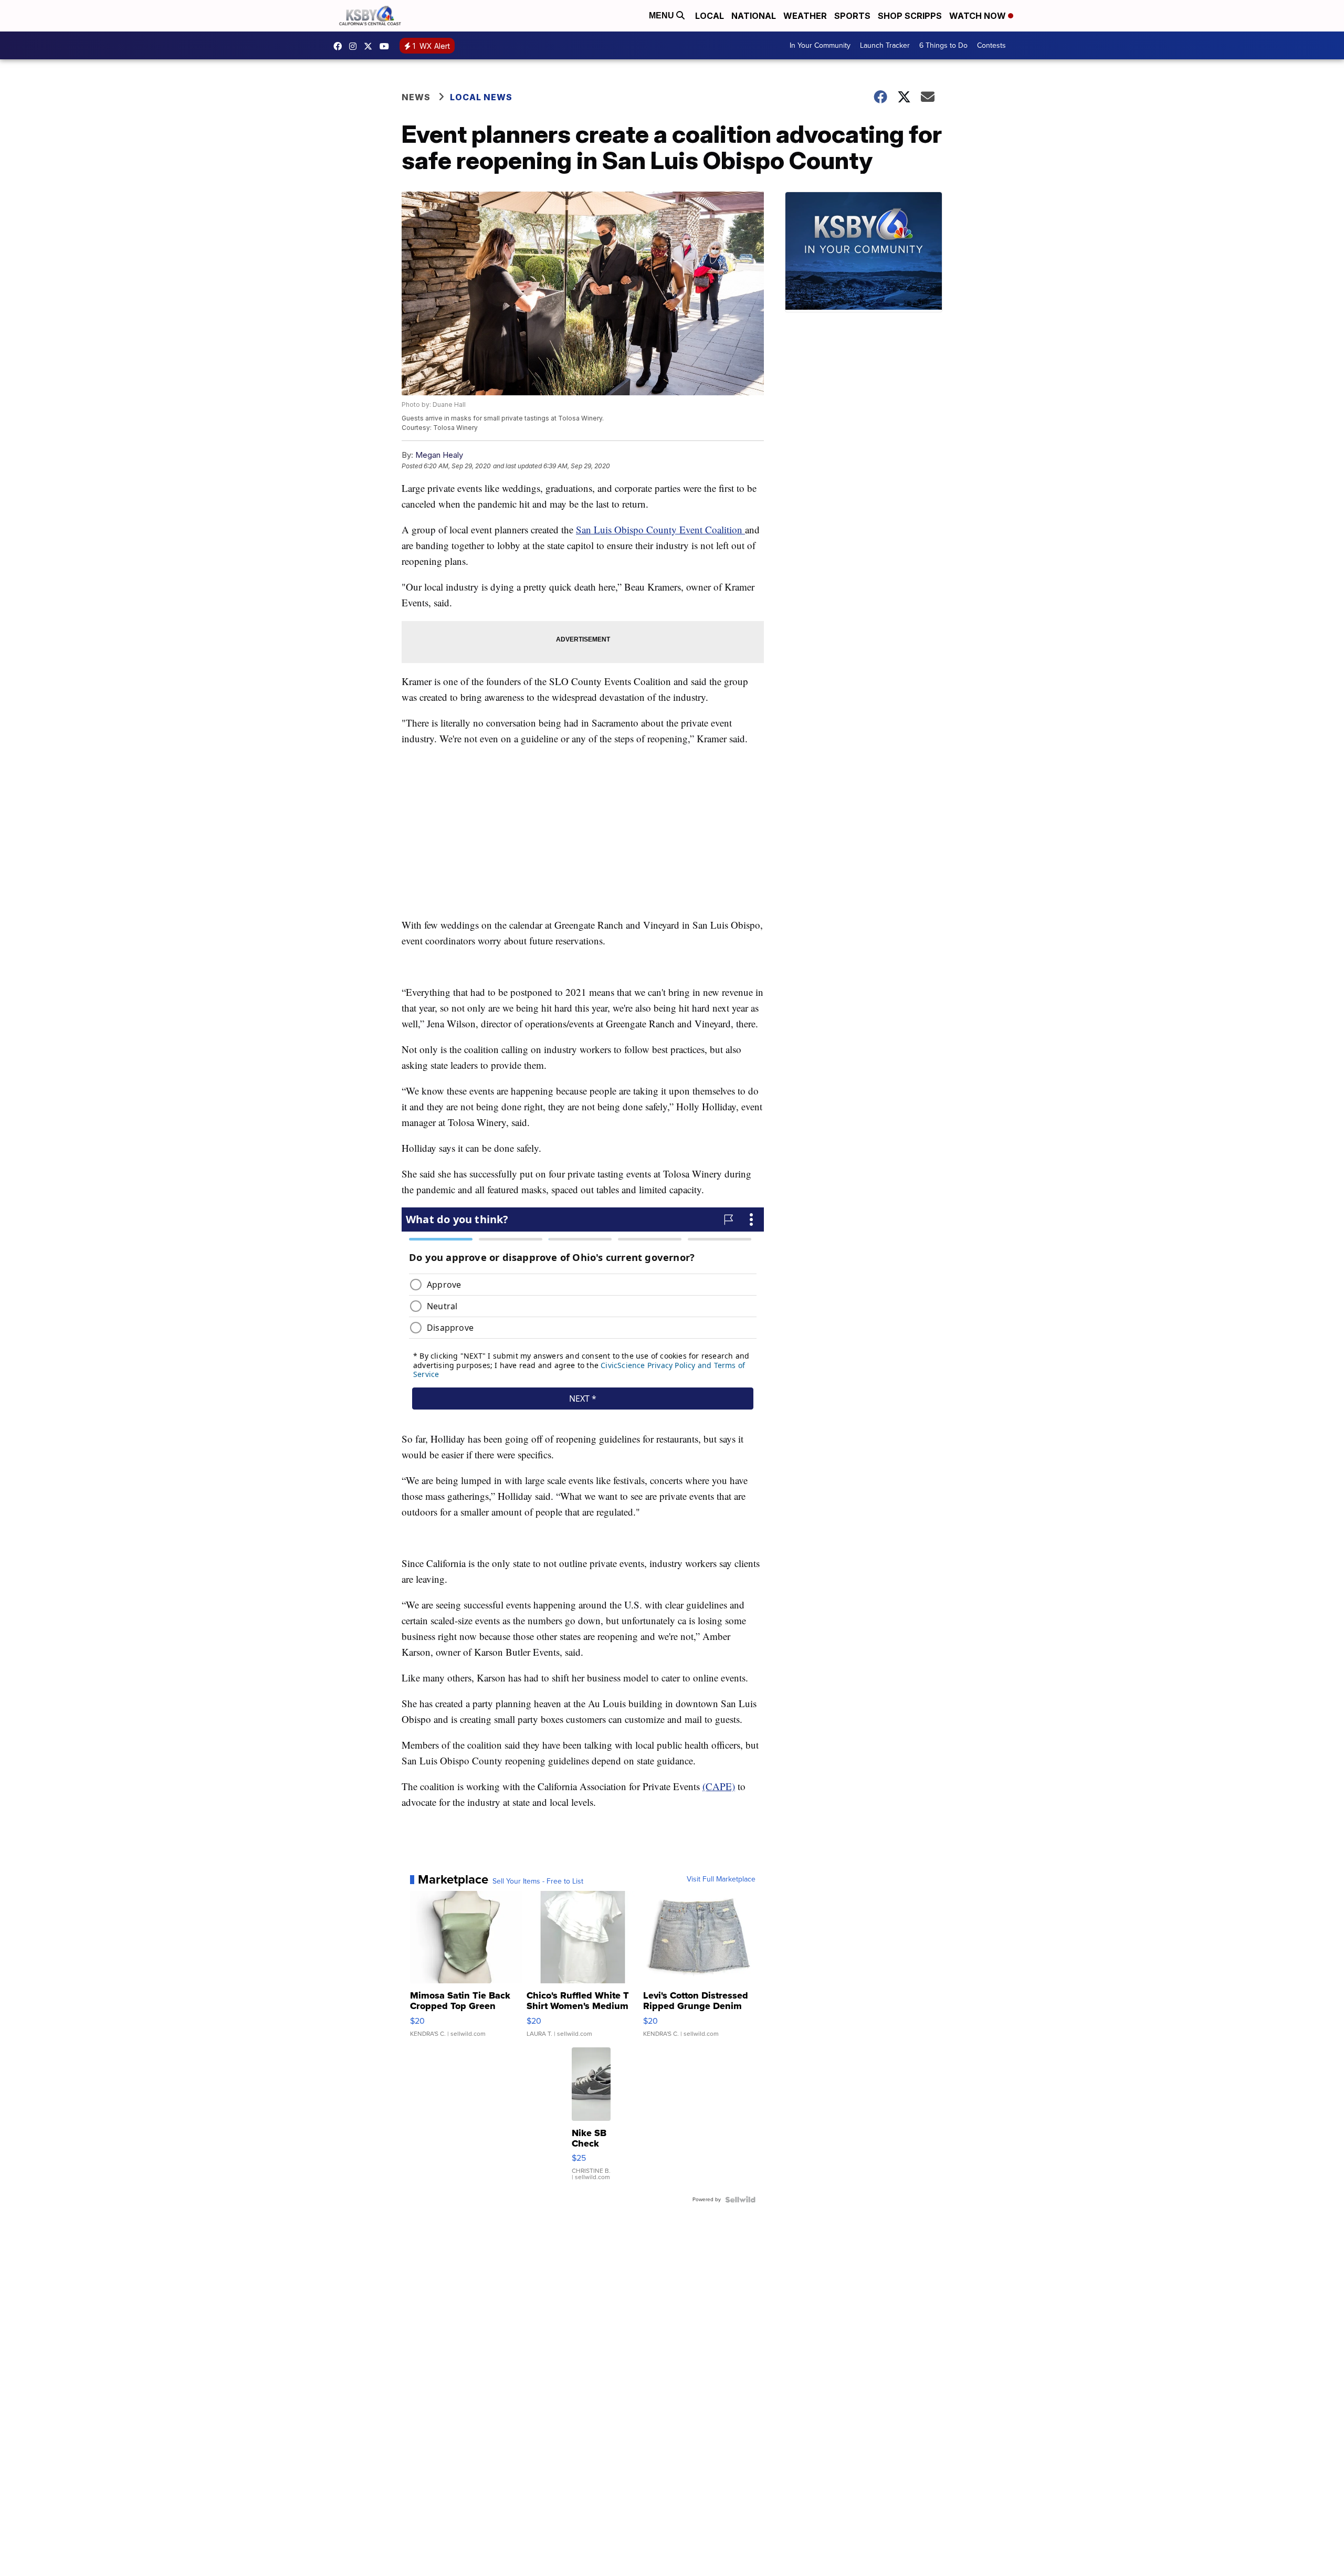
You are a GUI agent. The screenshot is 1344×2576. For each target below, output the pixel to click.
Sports (852, 16)
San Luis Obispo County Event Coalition (660, 529)
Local (710, 16)
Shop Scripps (910, 16)
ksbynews (340, 46)
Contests (991, 45)
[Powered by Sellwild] (740, 2200)
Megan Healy (439, 455)
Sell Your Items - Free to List (538, 1881)
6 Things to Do (943, 45)
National (754, 16)
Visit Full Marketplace (721, 1879)
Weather (805, 16)
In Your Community (820, 45)
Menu (663, 15)
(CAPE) (719, 1786)
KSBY (371, 46)
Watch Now (979, 16)
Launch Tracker (885, 45)
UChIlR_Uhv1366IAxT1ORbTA (387, 46)
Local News (481, 97)
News (416, 97)
